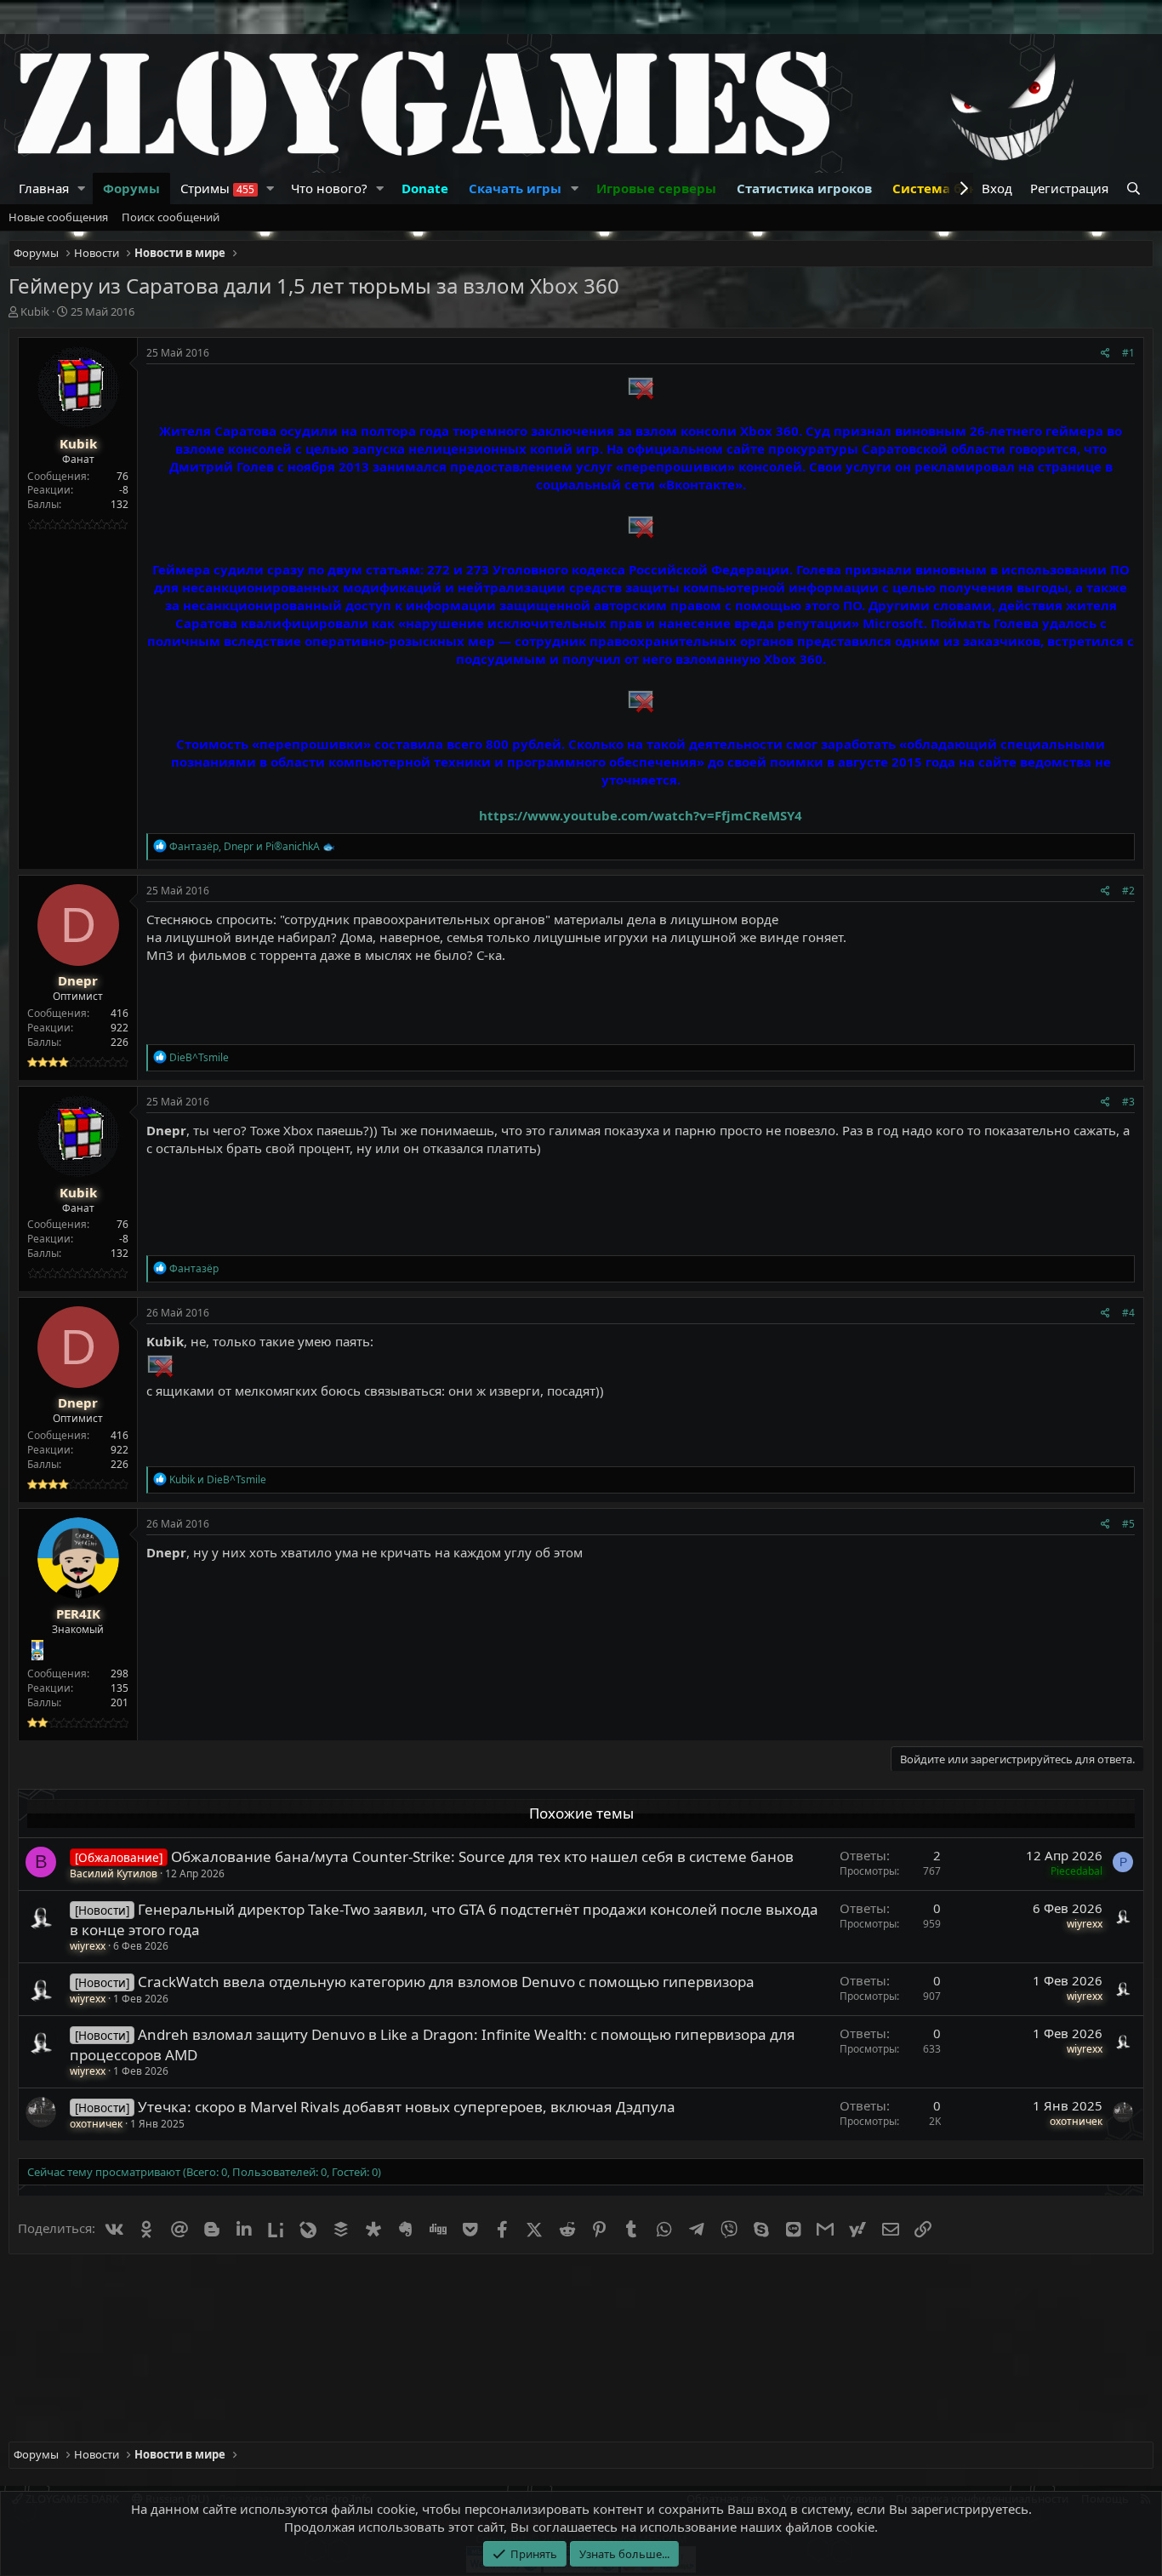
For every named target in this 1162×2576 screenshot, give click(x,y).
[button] (82, 188)
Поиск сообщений (171, 217)
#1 (1128, 353)
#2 (1128, 891)
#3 (1128, 1102)
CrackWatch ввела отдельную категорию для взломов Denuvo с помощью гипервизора (446, 1982)
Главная (44, 188)
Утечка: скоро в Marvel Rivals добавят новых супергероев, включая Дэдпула (407, 2107)
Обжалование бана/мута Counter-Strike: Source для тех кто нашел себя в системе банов (482, 1856)
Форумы (131, 188)
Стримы (217, 188)
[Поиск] (1135, 188)
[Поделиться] (1105, 354)
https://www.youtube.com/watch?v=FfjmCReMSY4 (641, 815)
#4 (1128, 1313)
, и (252, 846)
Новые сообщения (58, 217)
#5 (1128, 1524)
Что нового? (329, 188)
